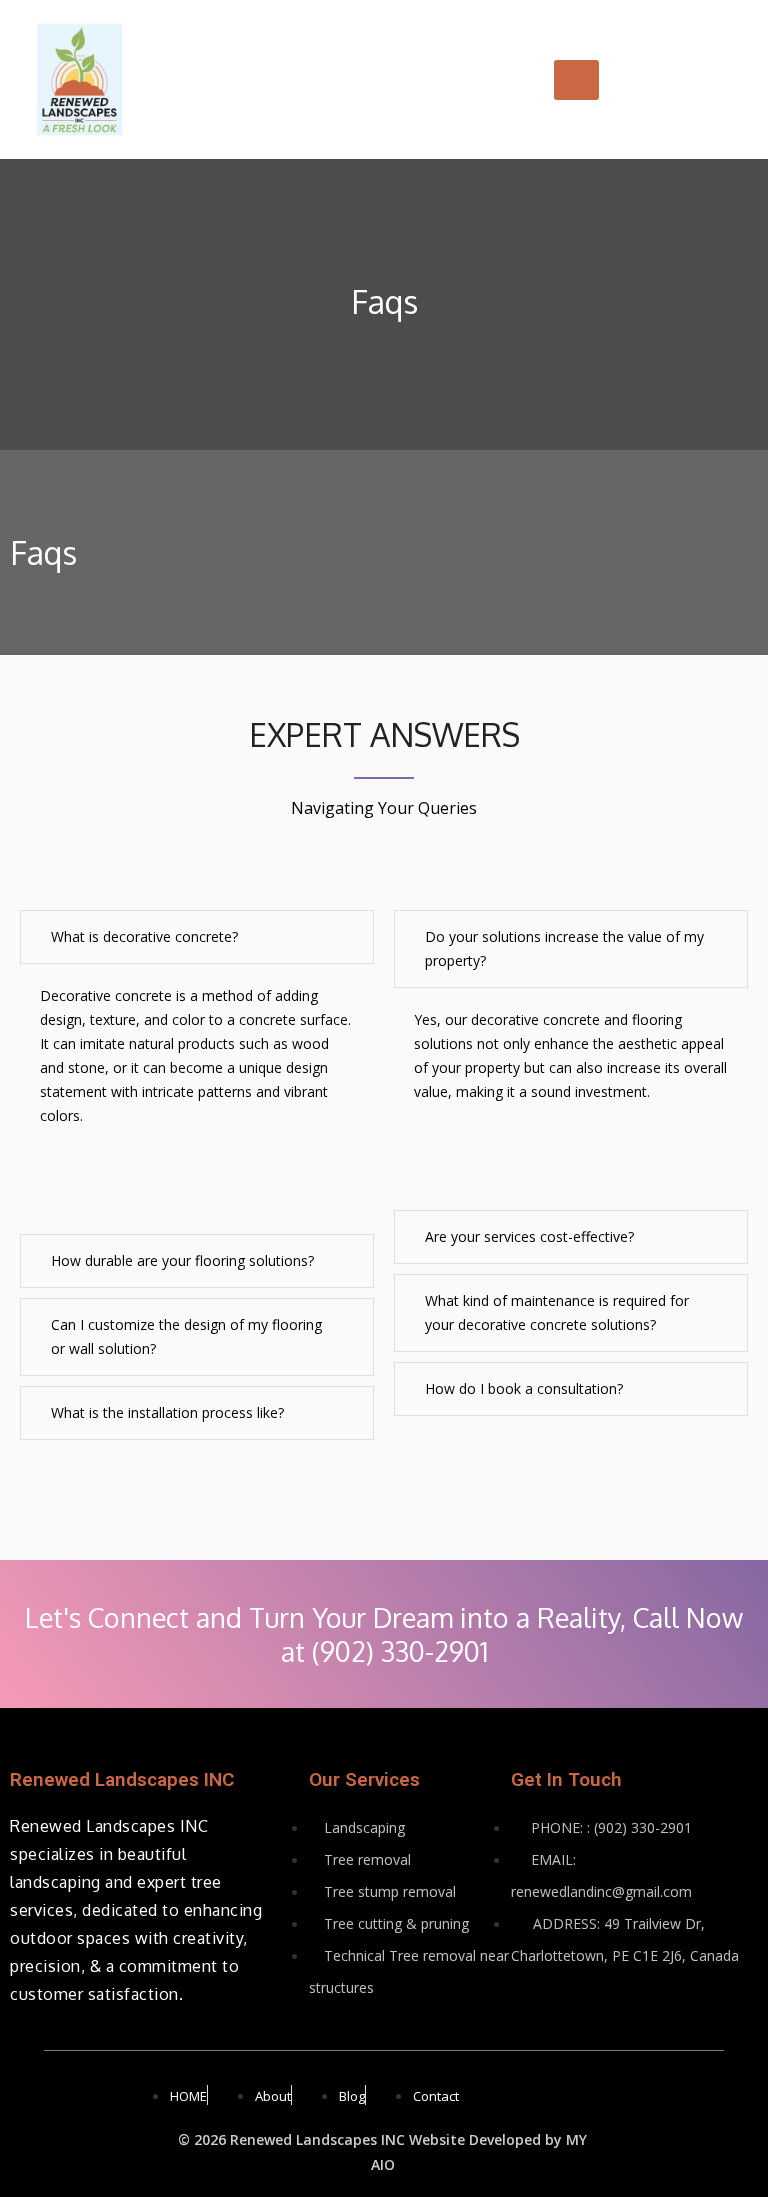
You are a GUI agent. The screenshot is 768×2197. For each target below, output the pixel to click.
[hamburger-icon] (576, 80)
